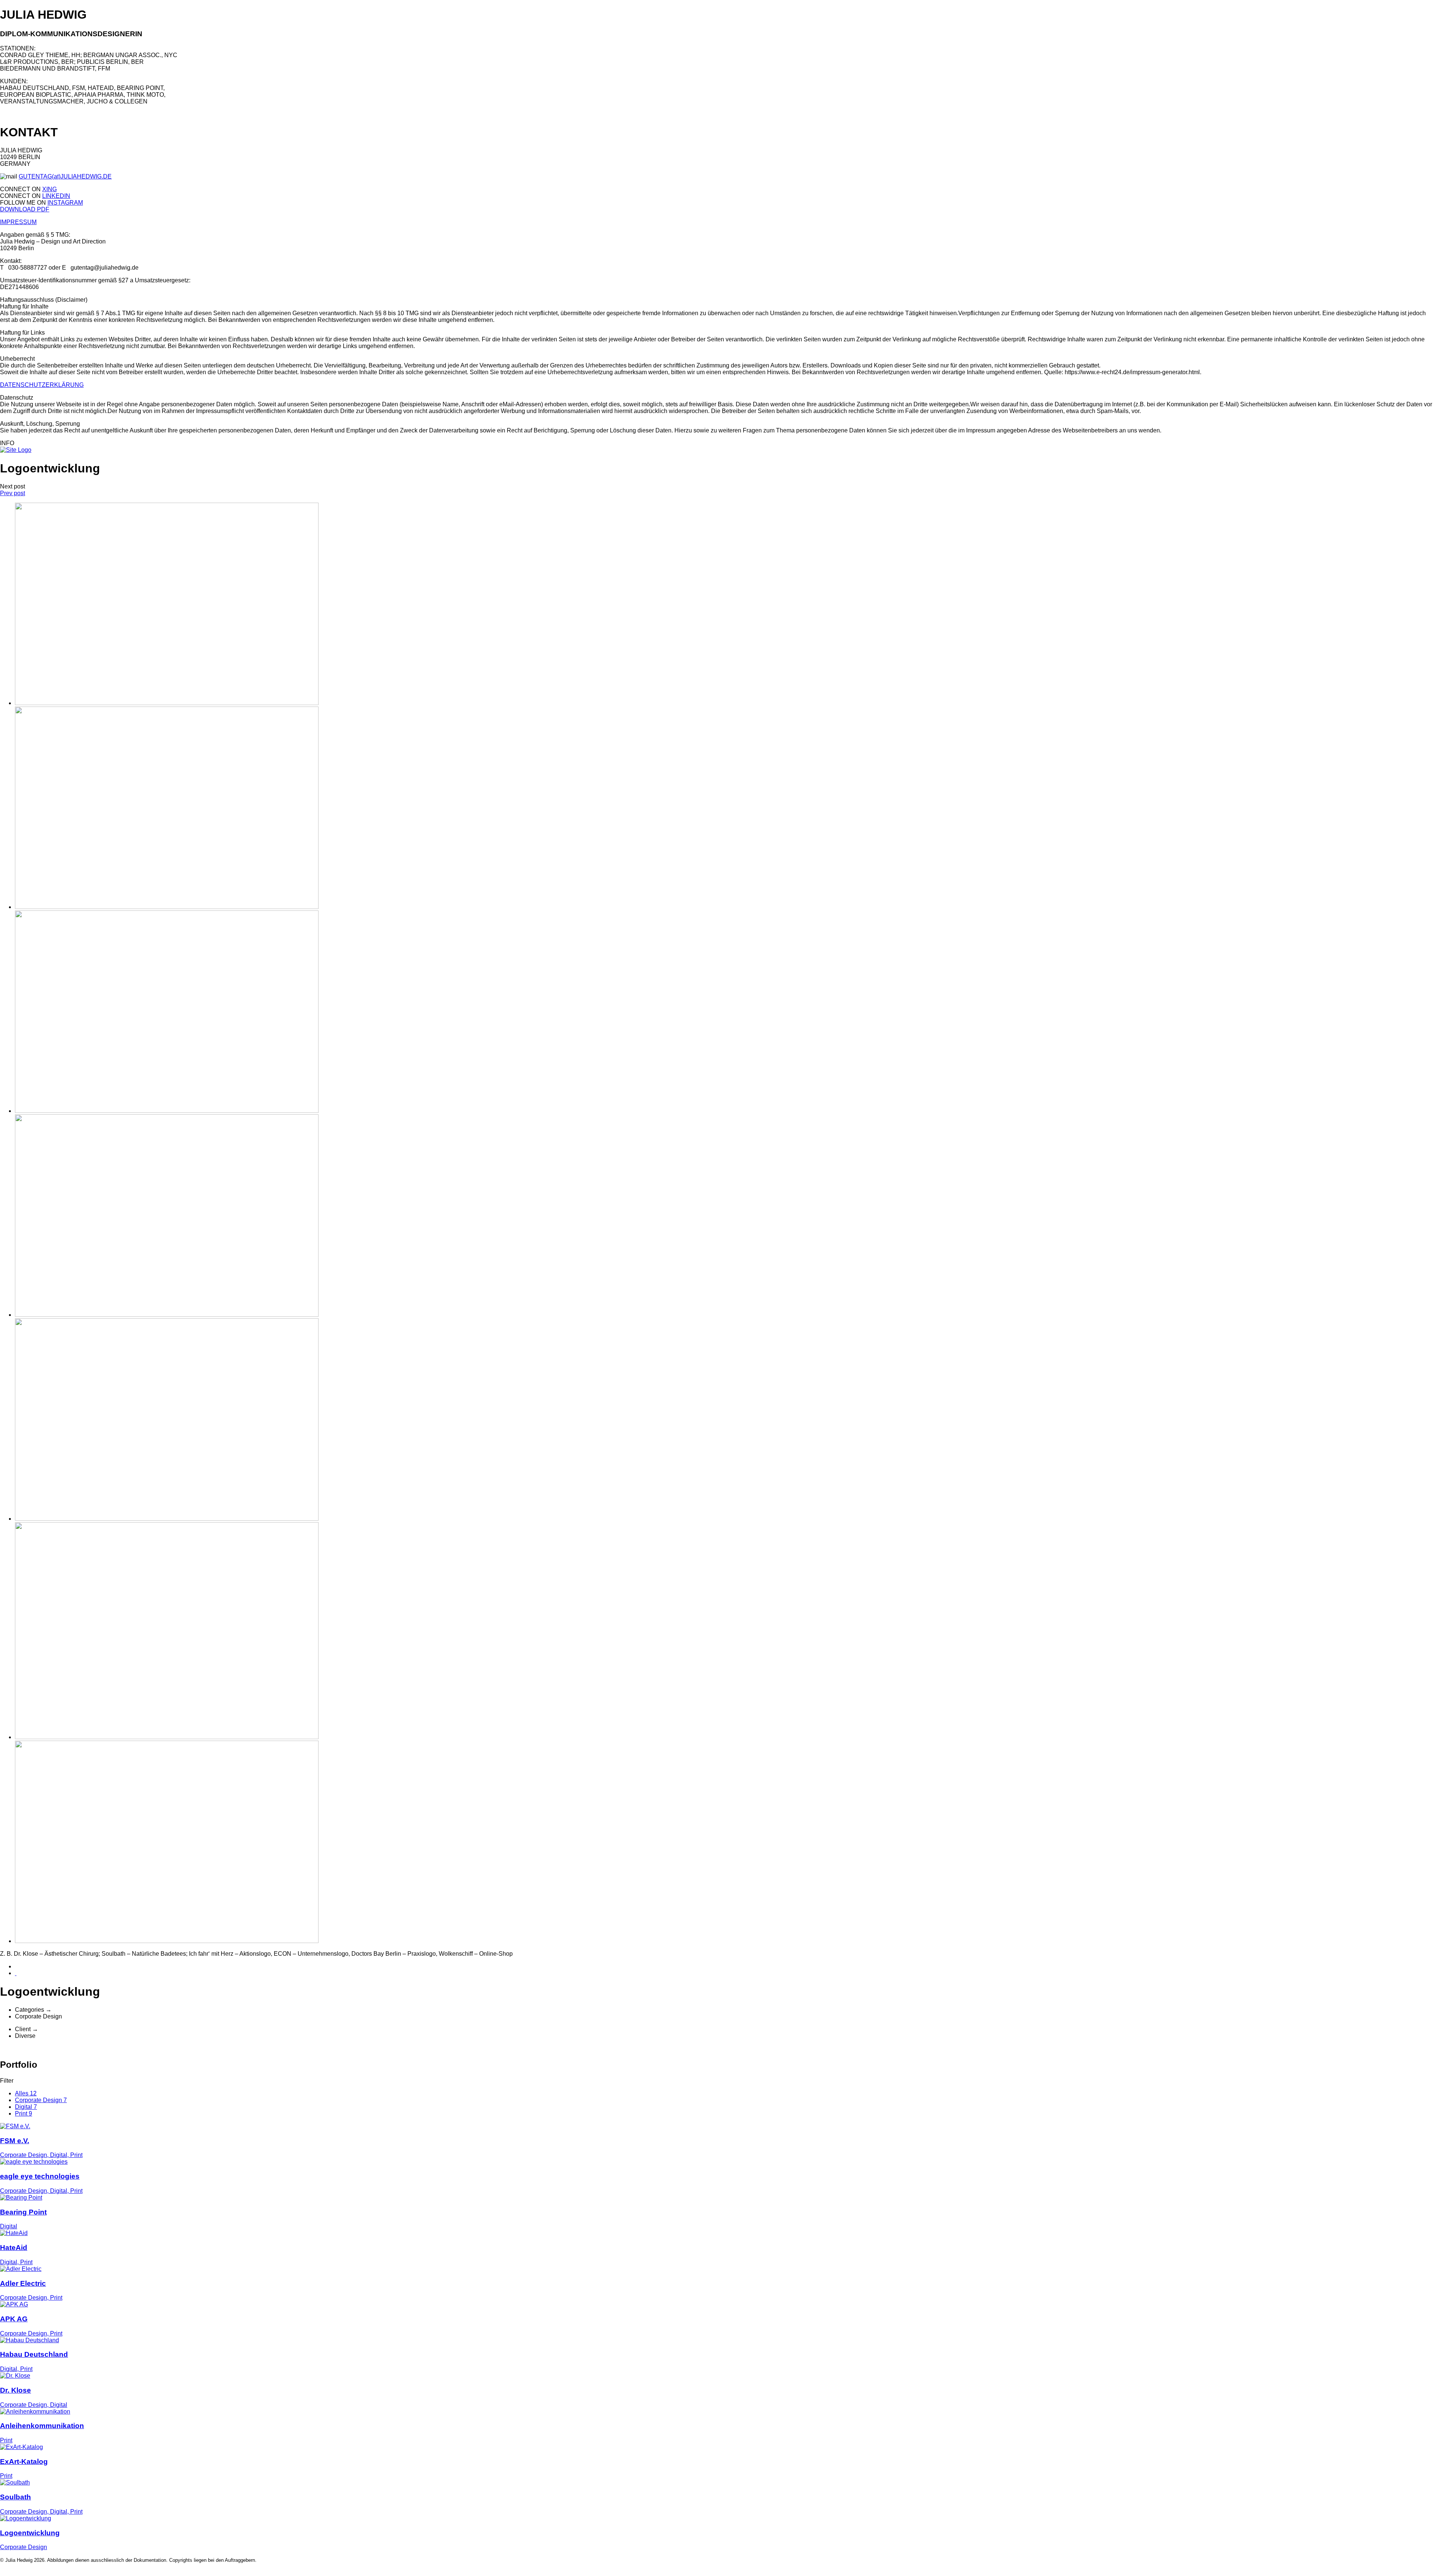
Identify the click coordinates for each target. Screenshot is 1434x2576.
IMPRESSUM (18, 222)
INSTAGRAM (65, 203)
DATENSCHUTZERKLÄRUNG (42, 385)
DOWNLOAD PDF (25, 209)
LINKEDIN (56, 196)
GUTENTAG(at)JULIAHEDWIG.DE (65, 176)
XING (49, 189)
